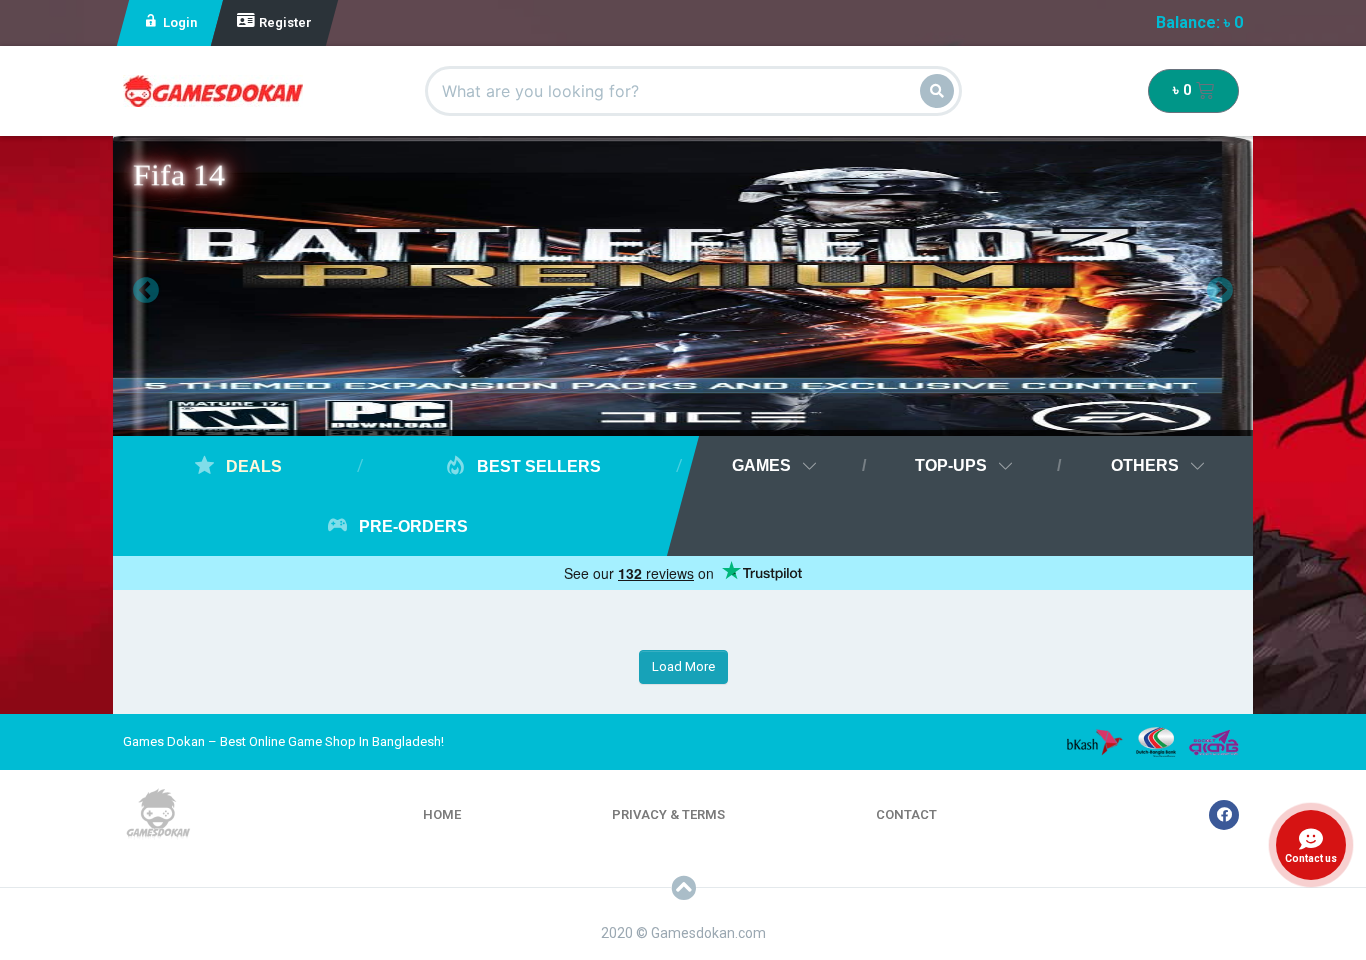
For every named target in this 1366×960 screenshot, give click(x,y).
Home (442, 814)
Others (1145, 465)
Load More (683, 666)
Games (761, 465)
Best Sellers (537, 466)
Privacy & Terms (668, 814)
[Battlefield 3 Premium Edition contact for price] (683, 291)
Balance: (1199, 22)
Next (1205, 286)
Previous (131, 286)
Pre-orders (411, 526)
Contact (906, 814)
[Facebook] (1224, 815)
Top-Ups (951, 465)
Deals (252, 466)
